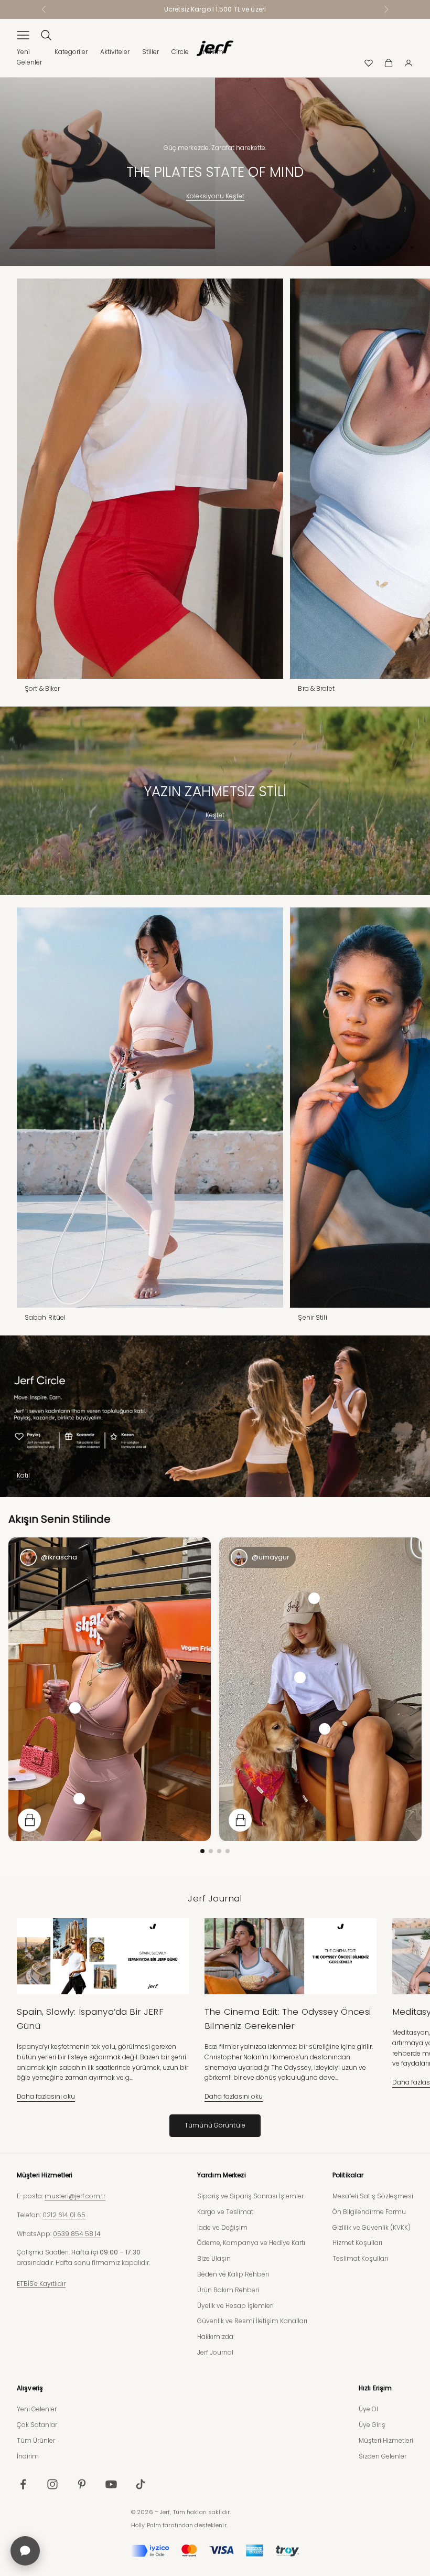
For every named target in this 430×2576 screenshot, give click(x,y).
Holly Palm (146, 2525)
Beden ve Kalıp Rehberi (233, 2274)
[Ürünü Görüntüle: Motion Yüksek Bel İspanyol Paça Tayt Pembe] (79, 1799)
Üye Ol (368, 2409)
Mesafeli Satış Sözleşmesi (373, 2196)
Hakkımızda (215, 2337)
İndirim (28, 2456)
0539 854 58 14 (77, 2234)
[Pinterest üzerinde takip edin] (82, 2484)
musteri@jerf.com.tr (75, 2196)
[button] (202, 1851)
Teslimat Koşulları (360, 2258)
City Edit (215, 196)
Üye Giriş (372, 2425)
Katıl (23, 1475)
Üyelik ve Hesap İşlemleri (235, 2306)
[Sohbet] (25, 2551)
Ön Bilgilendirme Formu (369, 2212)
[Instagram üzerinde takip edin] (52, 2484)
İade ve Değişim (222, 2227)
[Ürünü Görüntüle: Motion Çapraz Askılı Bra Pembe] (75, 1708)
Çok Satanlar (37, 2425)
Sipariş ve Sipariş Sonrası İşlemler (250, 2196)
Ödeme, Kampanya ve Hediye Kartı (251, 2243)
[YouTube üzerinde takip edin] (111, 2484)
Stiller (150, 52)
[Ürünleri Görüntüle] (29, 1820)
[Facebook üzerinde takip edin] (23, 2484)
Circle (180, 52)
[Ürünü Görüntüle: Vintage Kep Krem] (314, 1598)
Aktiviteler (115, 52)
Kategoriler (71, 52)
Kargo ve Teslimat (225, 2212)
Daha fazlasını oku (46, 2096)
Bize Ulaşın (214, 2258)
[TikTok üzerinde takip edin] (141, 2484)
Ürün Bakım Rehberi (228, 2290)
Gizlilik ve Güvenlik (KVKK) (372, 2227)
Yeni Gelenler (37, 2409)
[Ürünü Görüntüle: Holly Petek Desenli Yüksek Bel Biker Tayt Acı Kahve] (325, 1729)
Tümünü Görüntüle (215, 2125)
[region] (215, 172)
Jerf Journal (215, 2352)
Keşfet (215, 815)
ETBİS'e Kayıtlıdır (41, 2284)
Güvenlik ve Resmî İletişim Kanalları (252, 2321)
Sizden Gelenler (383, 2456)
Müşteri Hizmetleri (386, 2440)
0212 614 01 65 (64, 2215)
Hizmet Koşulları (357, 2243)
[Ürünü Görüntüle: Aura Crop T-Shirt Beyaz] (300, 1677)
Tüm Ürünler (36, 2440)
